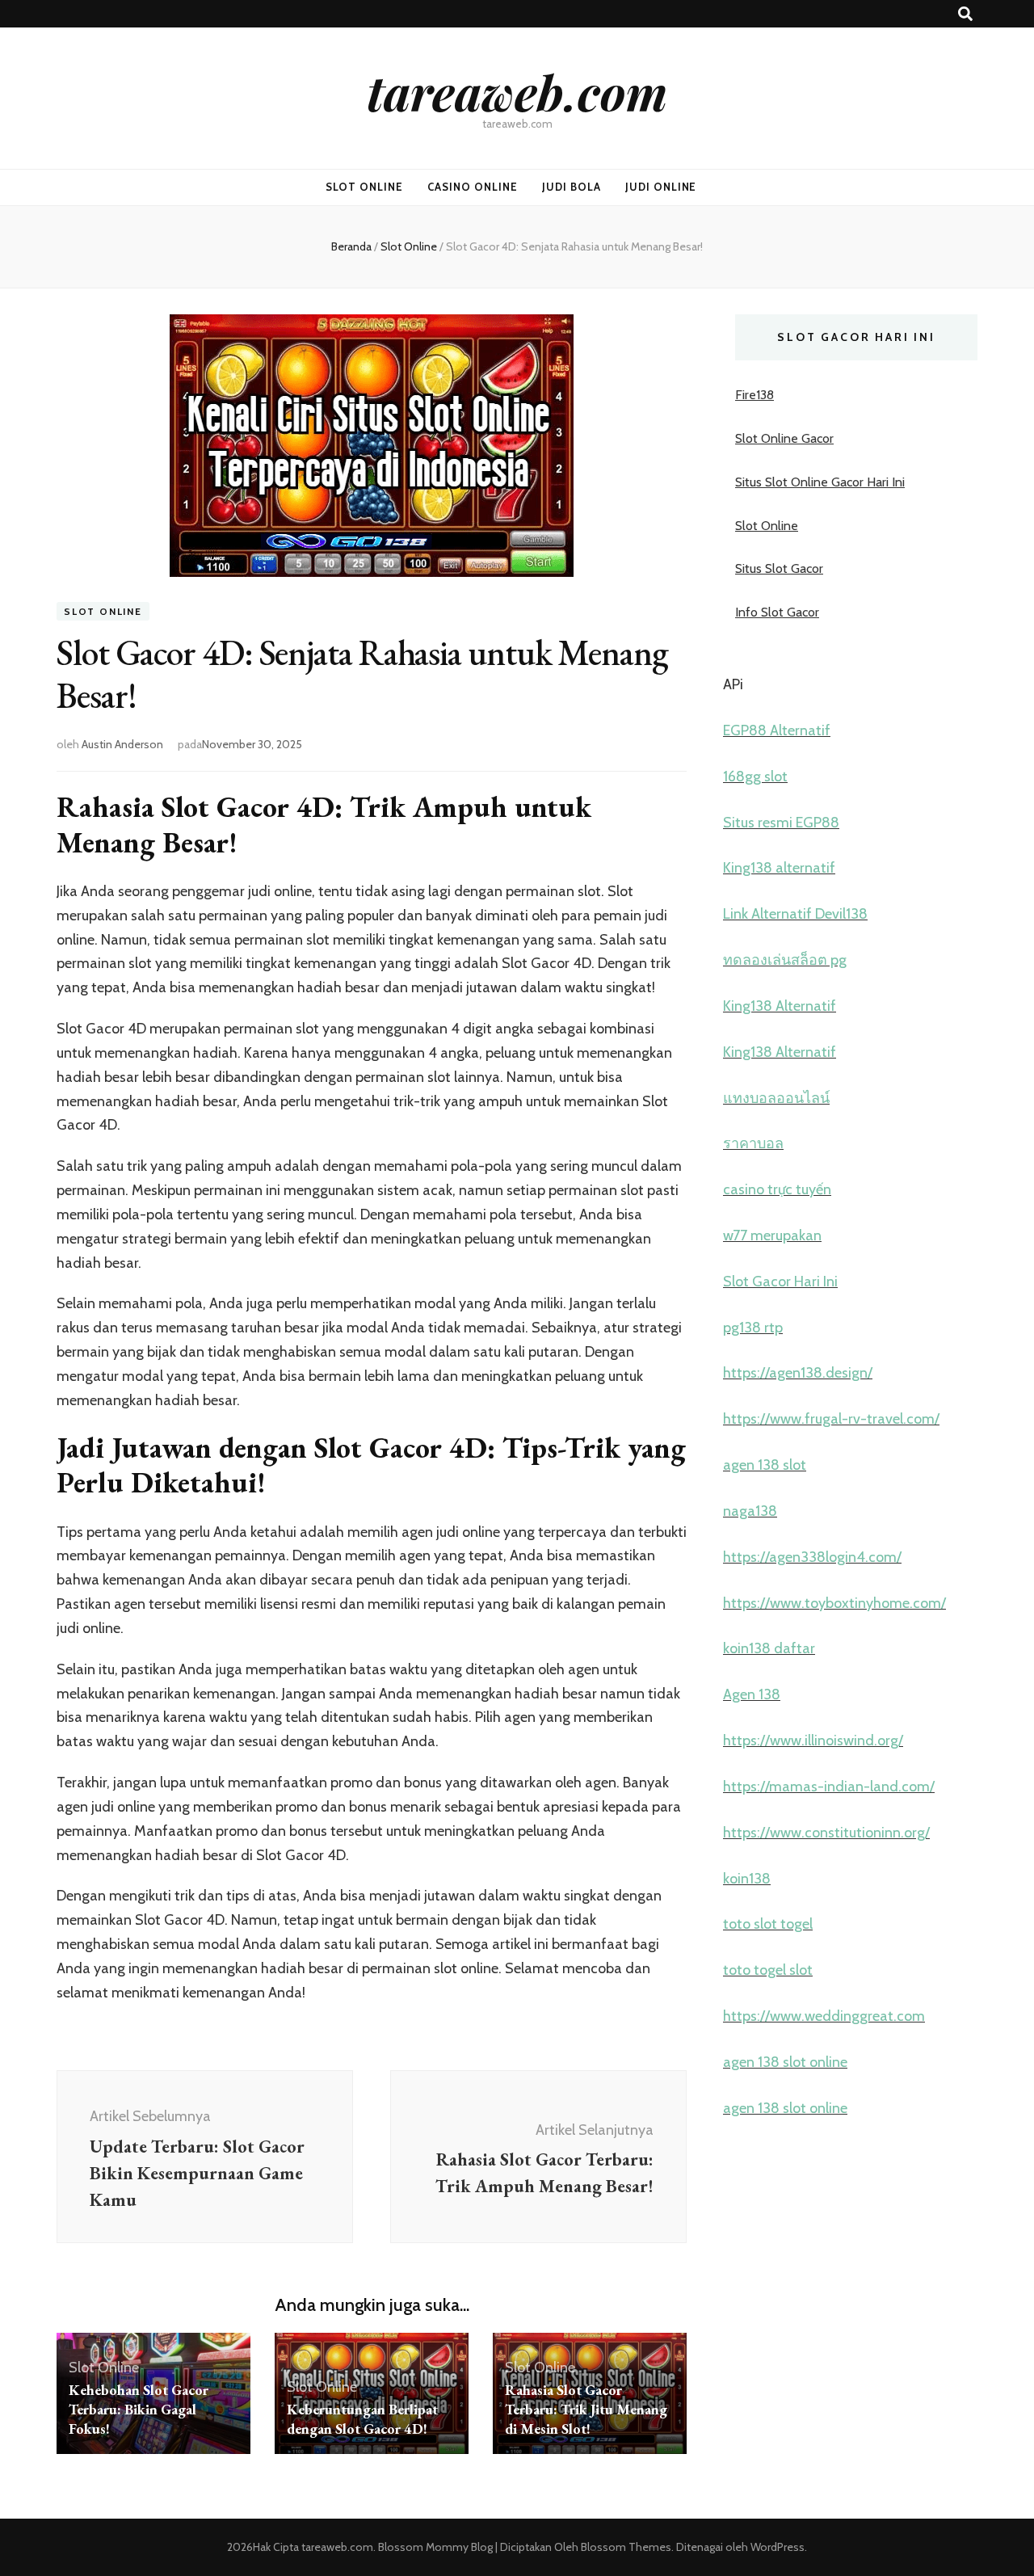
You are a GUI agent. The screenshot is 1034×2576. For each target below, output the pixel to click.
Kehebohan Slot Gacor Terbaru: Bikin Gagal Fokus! (139, 2409)
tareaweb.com (517, 91)
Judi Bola (572, 187)
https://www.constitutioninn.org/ (826, 1833)
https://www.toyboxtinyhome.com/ (834, 1603)
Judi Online (661, 187)
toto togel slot (768, 1970)
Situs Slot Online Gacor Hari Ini (820, 482)
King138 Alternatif (780, 1006)
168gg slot (755, 777)
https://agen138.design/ (798, 1373)
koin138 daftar (769, 1648)
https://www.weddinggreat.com (824, 2016)
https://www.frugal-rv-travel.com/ (831, 1419)
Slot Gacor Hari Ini (780, 1282)
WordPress (778, 2547)
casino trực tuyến (777, 1189)
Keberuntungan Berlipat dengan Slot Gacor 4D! (362, 2419)
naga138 (750, 1511)
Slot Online (365, 187)
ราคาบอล (753, 1143)
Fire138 (754, 395)
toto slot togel (768, 1924)
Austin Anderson (122, 744)
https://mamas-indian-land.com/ (829, 1787)
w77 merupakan (772, 1235)
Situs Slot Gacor (779, 568)
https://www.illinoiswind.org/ (813, 1740)
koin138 (747, 1879)
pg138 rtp (753, 1328)
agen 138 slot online (785, 2062)
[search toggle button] (965, 14)
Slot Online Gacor (784, 438)
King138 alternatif (779, 868)
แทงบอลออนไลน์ (776, 1098)
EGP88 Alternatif (777, 730)
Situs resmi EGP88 (781, 823)
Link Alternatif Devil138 (795, 914)
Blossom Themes (625, 2547)
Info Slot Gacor (777, 612)
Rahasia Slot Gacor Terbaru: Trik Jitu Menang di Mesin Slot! (586, 2409)
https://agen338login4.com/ (812, 1557)
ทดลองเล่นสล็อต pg (785, 960)
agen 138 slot (765, 1465)
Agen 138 (752, 1694)
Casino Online (473, 187)
